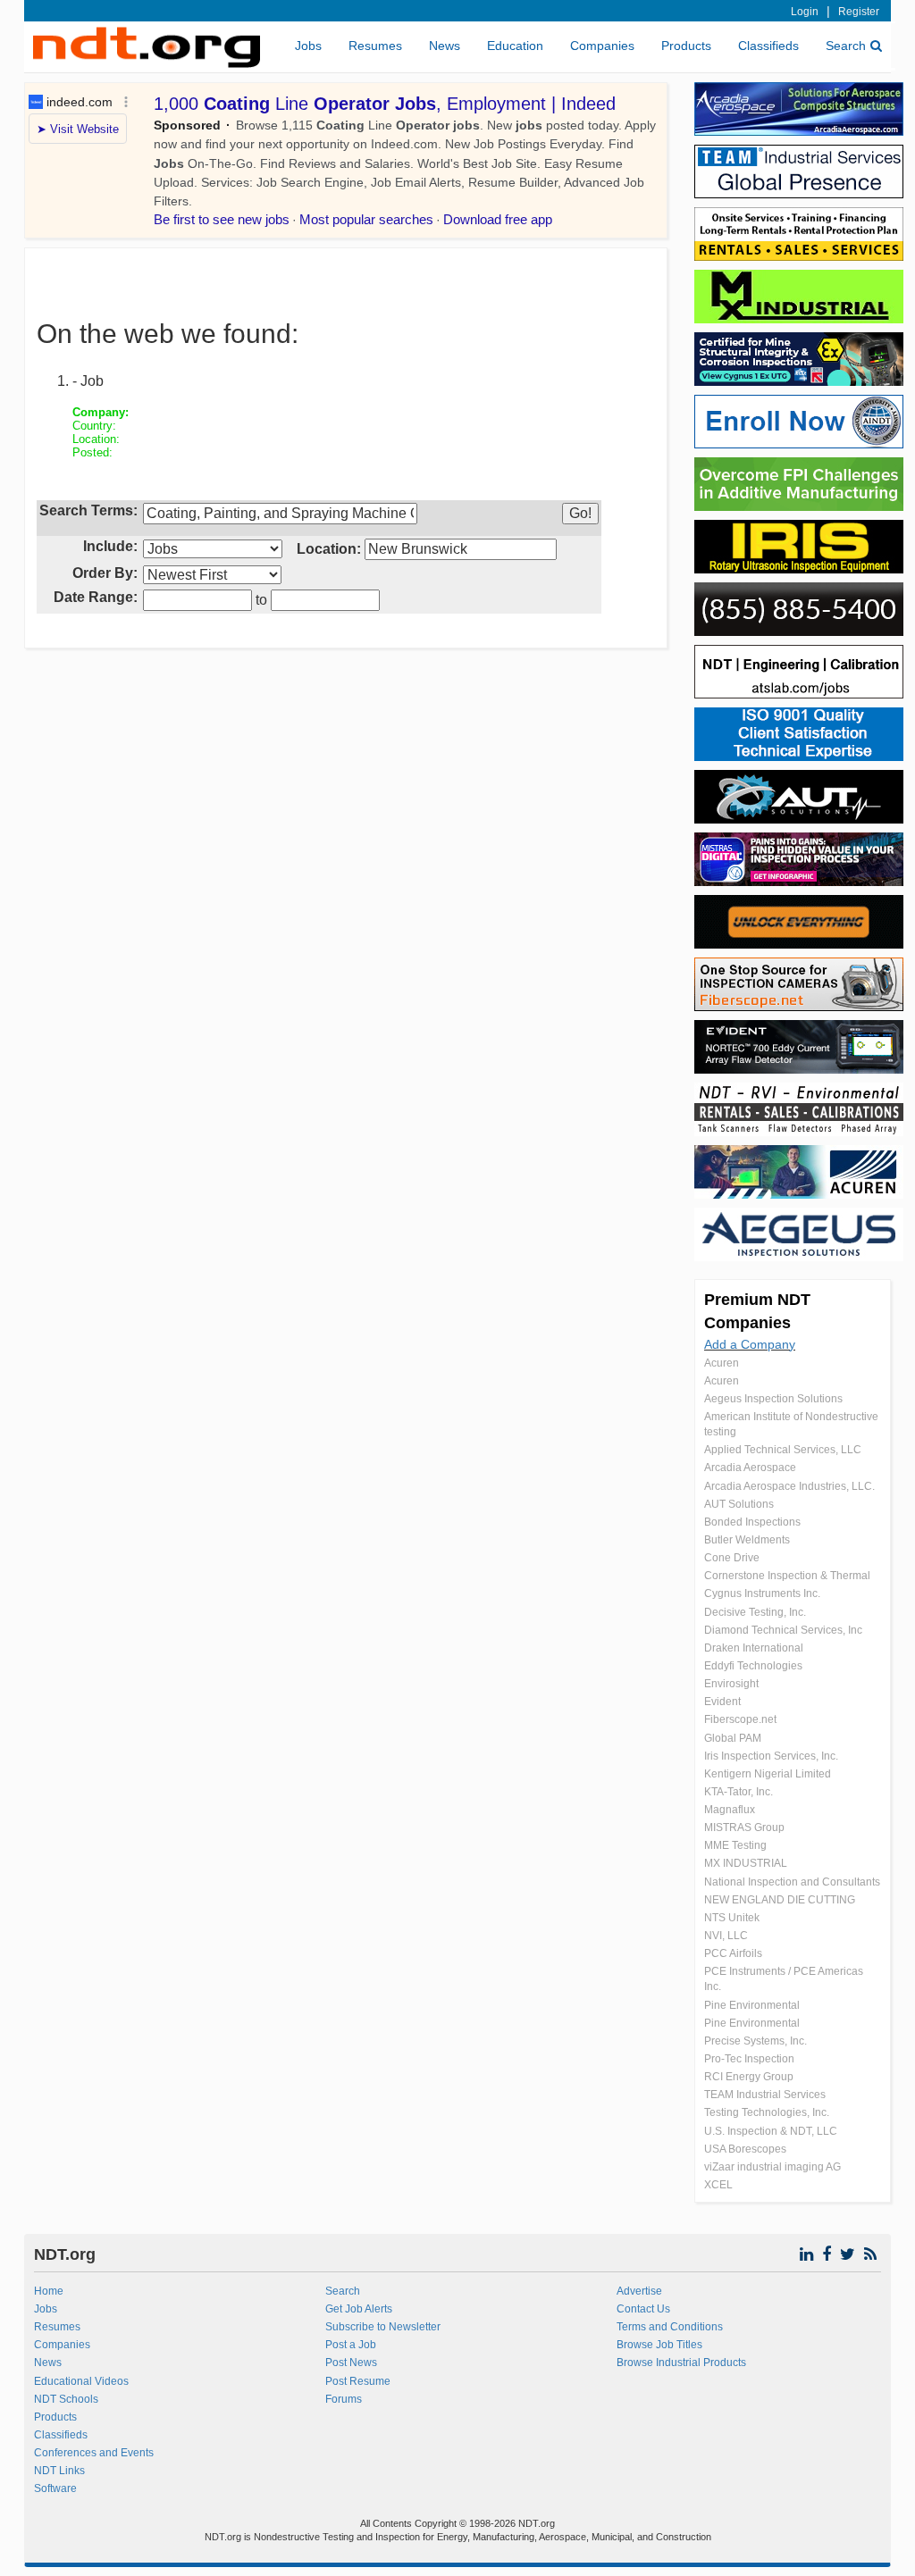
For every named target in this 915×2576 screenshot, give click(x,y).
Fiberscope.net (740, 1719)
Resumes (375, 46)
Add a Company (750, 1344)
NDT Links (59, 2471)
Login (805, 12)
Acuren (722, 1363)
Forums (344, 2399)
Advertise (639, 2291)
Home (49, 2291)
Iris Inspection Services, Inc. (771, 1756)
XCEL (718, 2185)
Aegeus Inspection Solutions (773, 1399)
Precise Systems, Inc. (756, 2041)
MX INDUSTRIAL (746, 1863)
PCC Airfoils (733, 1953)
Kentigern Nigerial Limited (768, 1774)
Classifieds (768, 46)
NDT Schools (66, 2399)
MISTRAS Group (744, 1827)
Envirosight (731, 1684)
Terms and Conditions (670, 2327)
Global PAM (733, 1738)
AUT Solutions (739, 1504)
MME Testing (735, 1845)
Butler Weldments (747, 1540)
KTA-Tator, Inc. (739, 1792)
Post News (351, 2363)
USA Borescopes (745, 2149)
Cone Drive (732, 1558)
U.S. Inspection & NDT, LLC (771, 2131)
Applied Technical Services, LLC (783, 1450)
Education (515, 46)
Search (846, 46)
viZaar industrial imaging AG (772, 2167)
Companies (602, 46)
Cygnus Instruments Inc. (762, 1593)
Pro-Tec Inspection (749, 2059)
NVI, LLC (726, 1936)
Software (55, 2488)
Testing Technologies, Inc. (767, 2112)
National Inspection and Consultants (792, 1882)
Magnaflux (730, 1810)
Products (686, 46)
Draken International (754, 1648)
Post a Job (351, 2345)
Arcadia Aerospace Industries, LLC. (789, 1486)
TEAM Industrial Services (765, 2095)
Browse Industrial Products (681, 2363)
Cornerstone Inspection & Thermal (787, 1576)
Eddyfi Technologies (753, 1666)
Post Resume (358, 2381)
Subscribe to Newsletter (383, 2327)
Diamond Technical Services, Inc (783, 1630)
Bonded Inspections (752, 1522)
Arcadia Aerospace (750, 1468)
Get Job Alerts (359, 2309)
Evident (722, 1702)
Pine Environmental (752, 2005)
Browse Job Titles (659, 2345)
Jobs (308, 46)
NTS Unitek (732, 1918)
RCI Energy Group (749, 2077)
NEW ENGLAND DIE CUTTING (780, 1900)
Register (859, 12)
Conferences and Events (94, 2453)
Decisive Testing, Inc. (755, 1612)
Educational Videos (81, 2381)
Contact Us (643, 2309)
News (445, 46)
